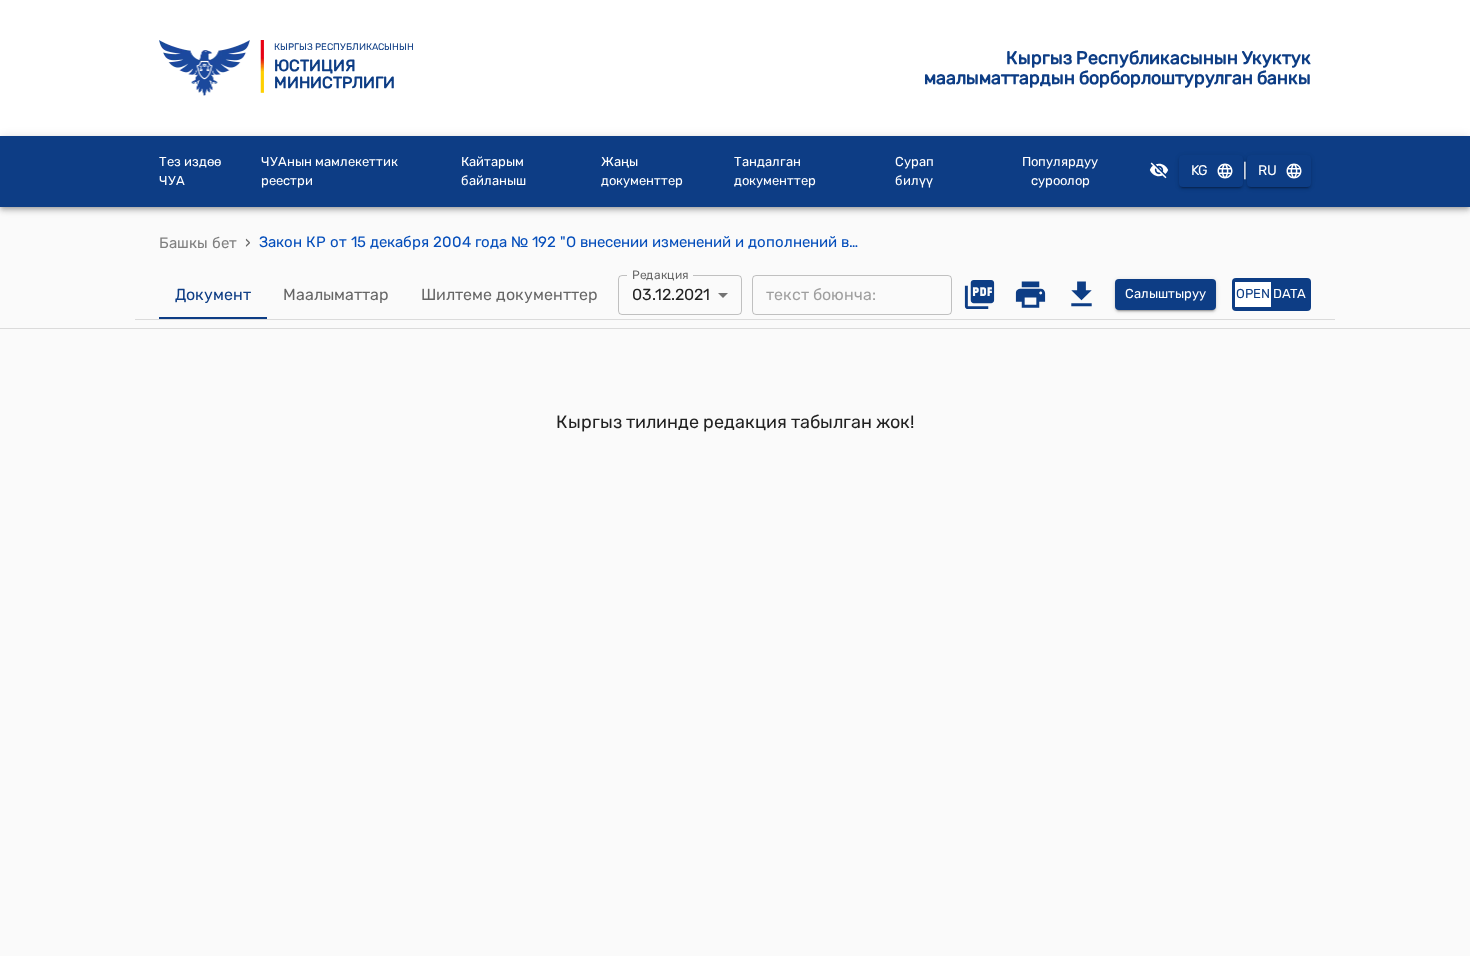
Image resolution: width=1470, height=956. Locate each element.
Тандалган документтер (775, 171)
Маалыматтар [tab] (336, 294)
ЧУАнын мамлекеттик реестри (329, 171)
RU (1267, 170)
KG (1199, 170)
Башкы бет (198, 243)
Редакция (660, 274)
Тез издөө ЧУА (190, 171)
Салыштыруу (1165, 293)
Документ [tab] (213, 294)
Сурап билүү (914, 171)
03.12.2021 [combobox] (671, 294)
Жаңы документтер (642, 171)
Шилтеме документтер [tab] (509, 294)
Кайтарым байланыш (493, 171)
